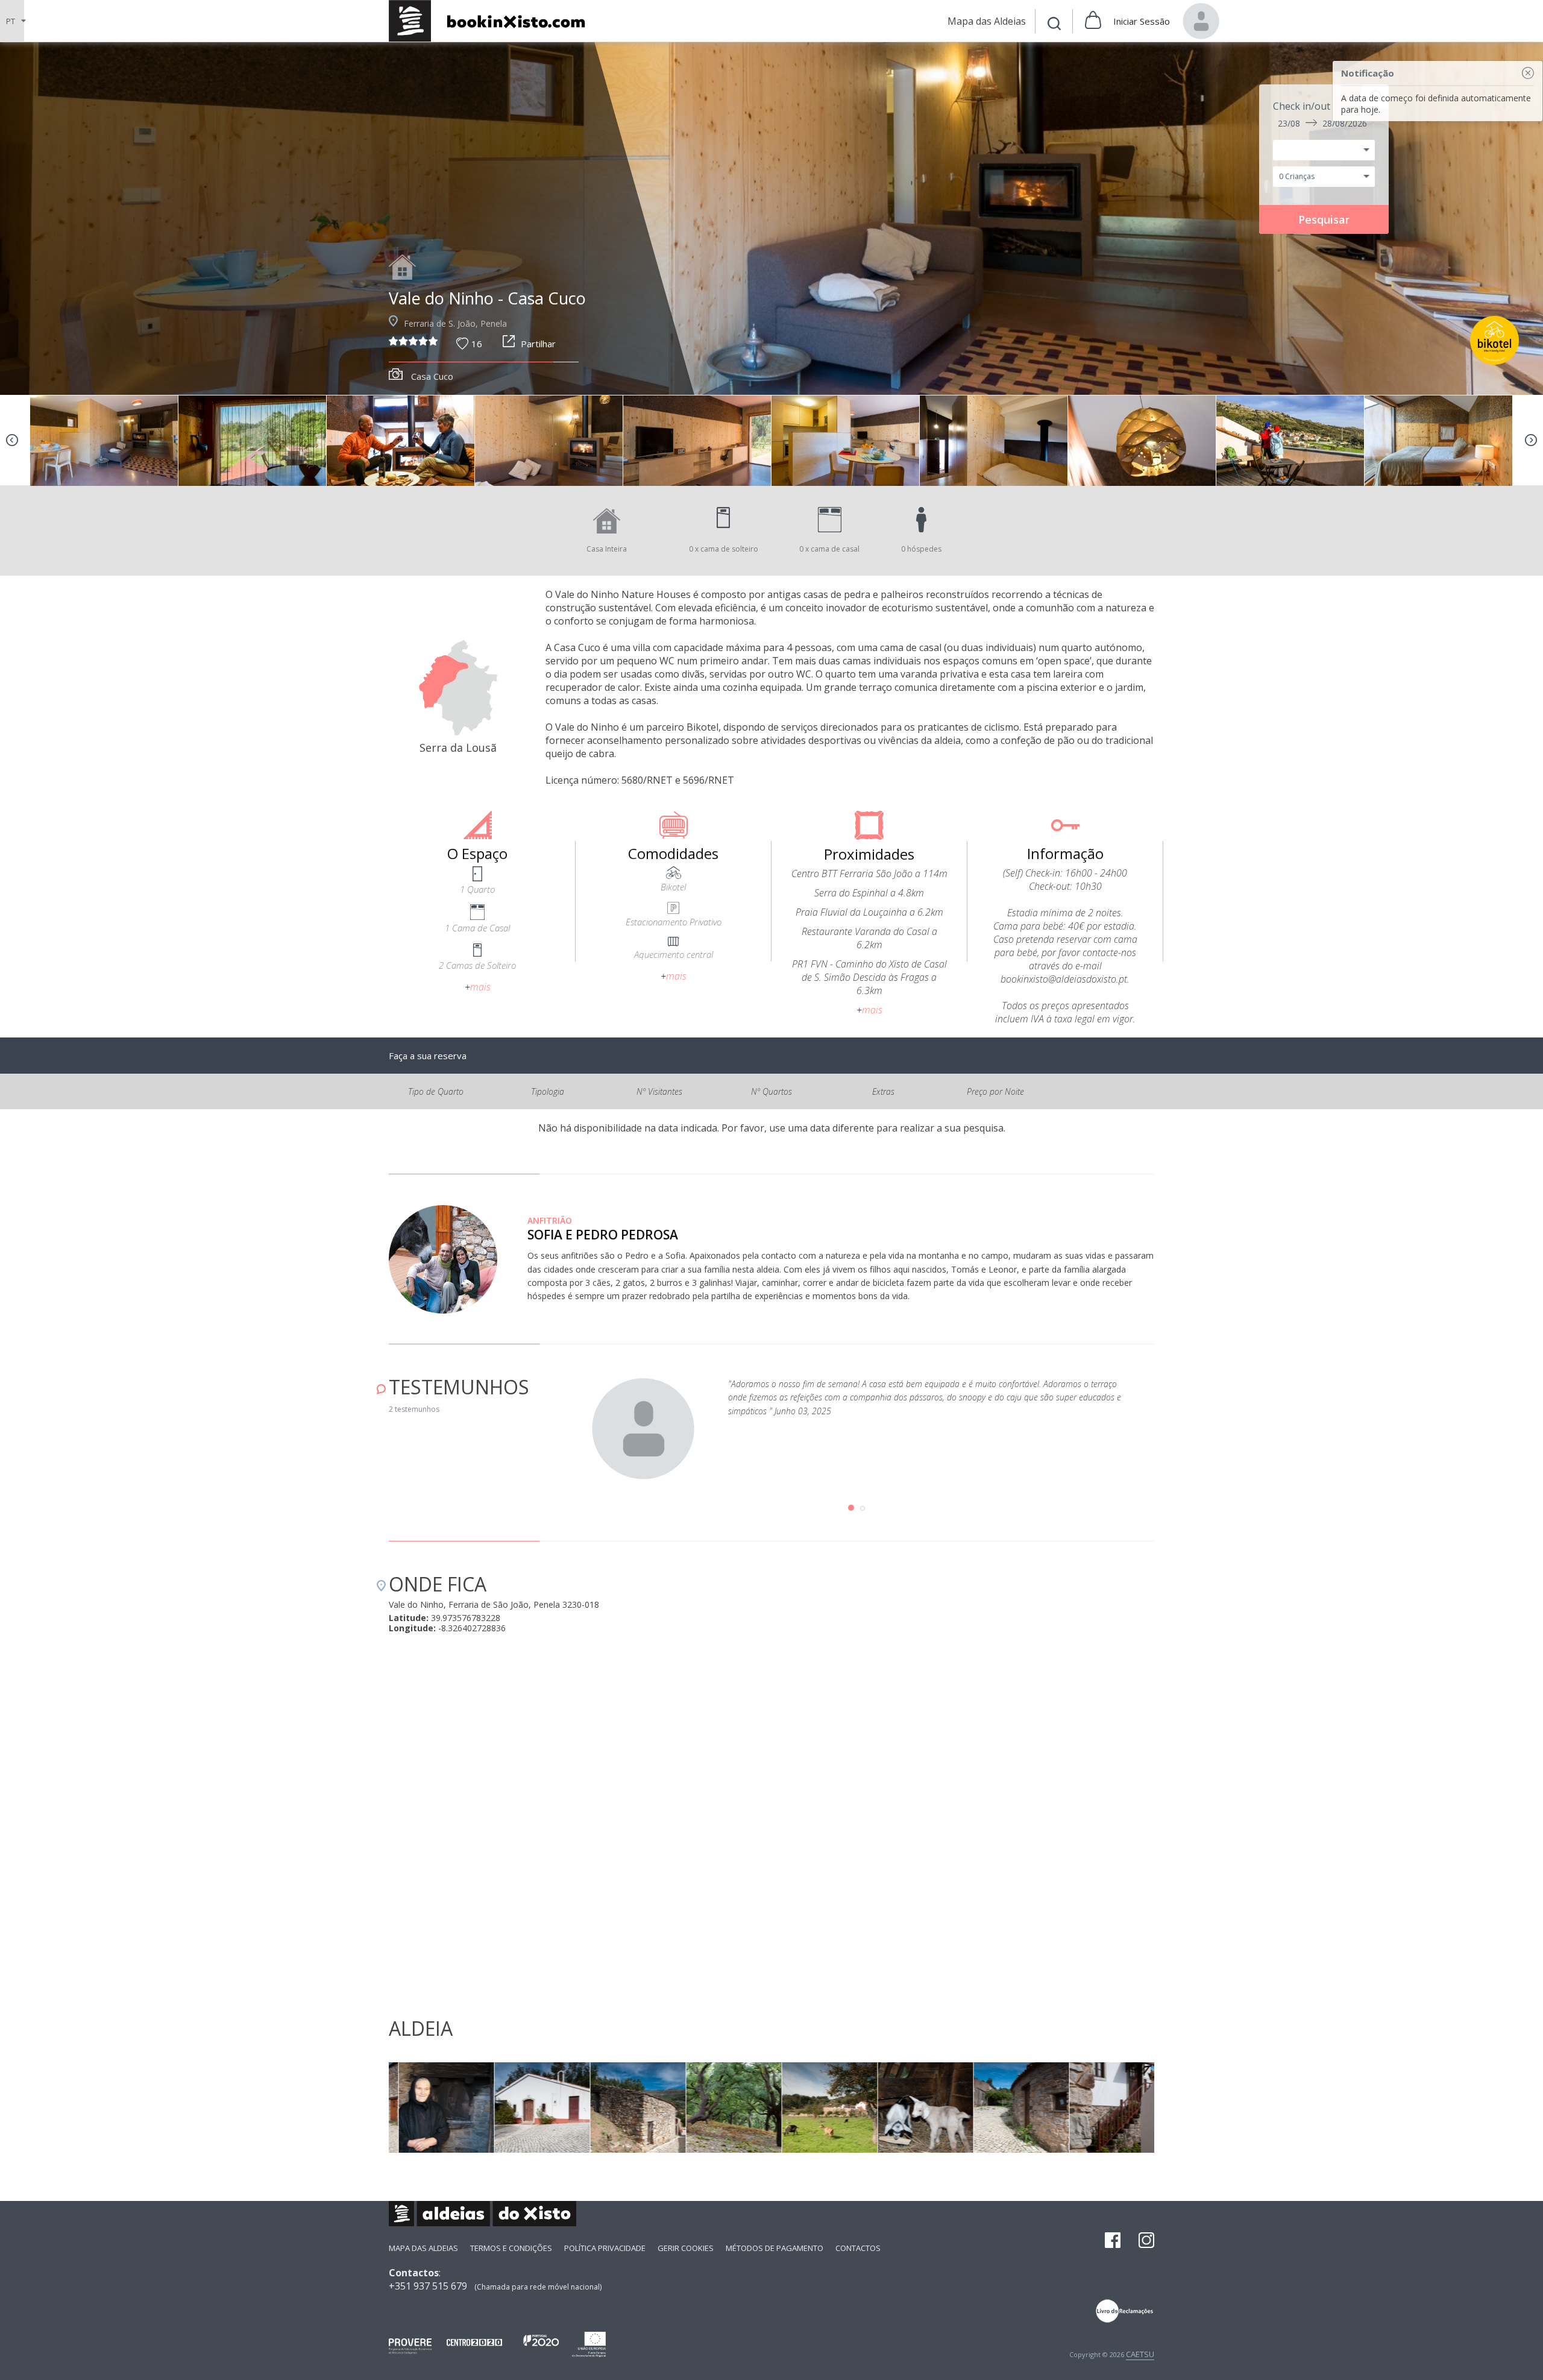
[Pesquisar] (1054, 25)
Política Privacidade (605, 2248)
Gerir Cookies (686, 2248)
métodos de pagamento (775, 2248)
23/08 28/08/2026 (1322, 123)
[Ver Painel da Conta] (1201, 21)
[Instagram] (1146, 2241)
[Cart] (1093, 21)
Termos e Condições (511, 2248)
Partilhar (538, 344)
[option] (771, 219)
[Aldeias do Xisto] (493, 21)
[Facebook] (1113, 2241)
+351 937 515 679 (428, 2286)
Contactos (858, 2248)
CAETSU (1140, 2354)
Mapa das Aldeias (423, 2248)
